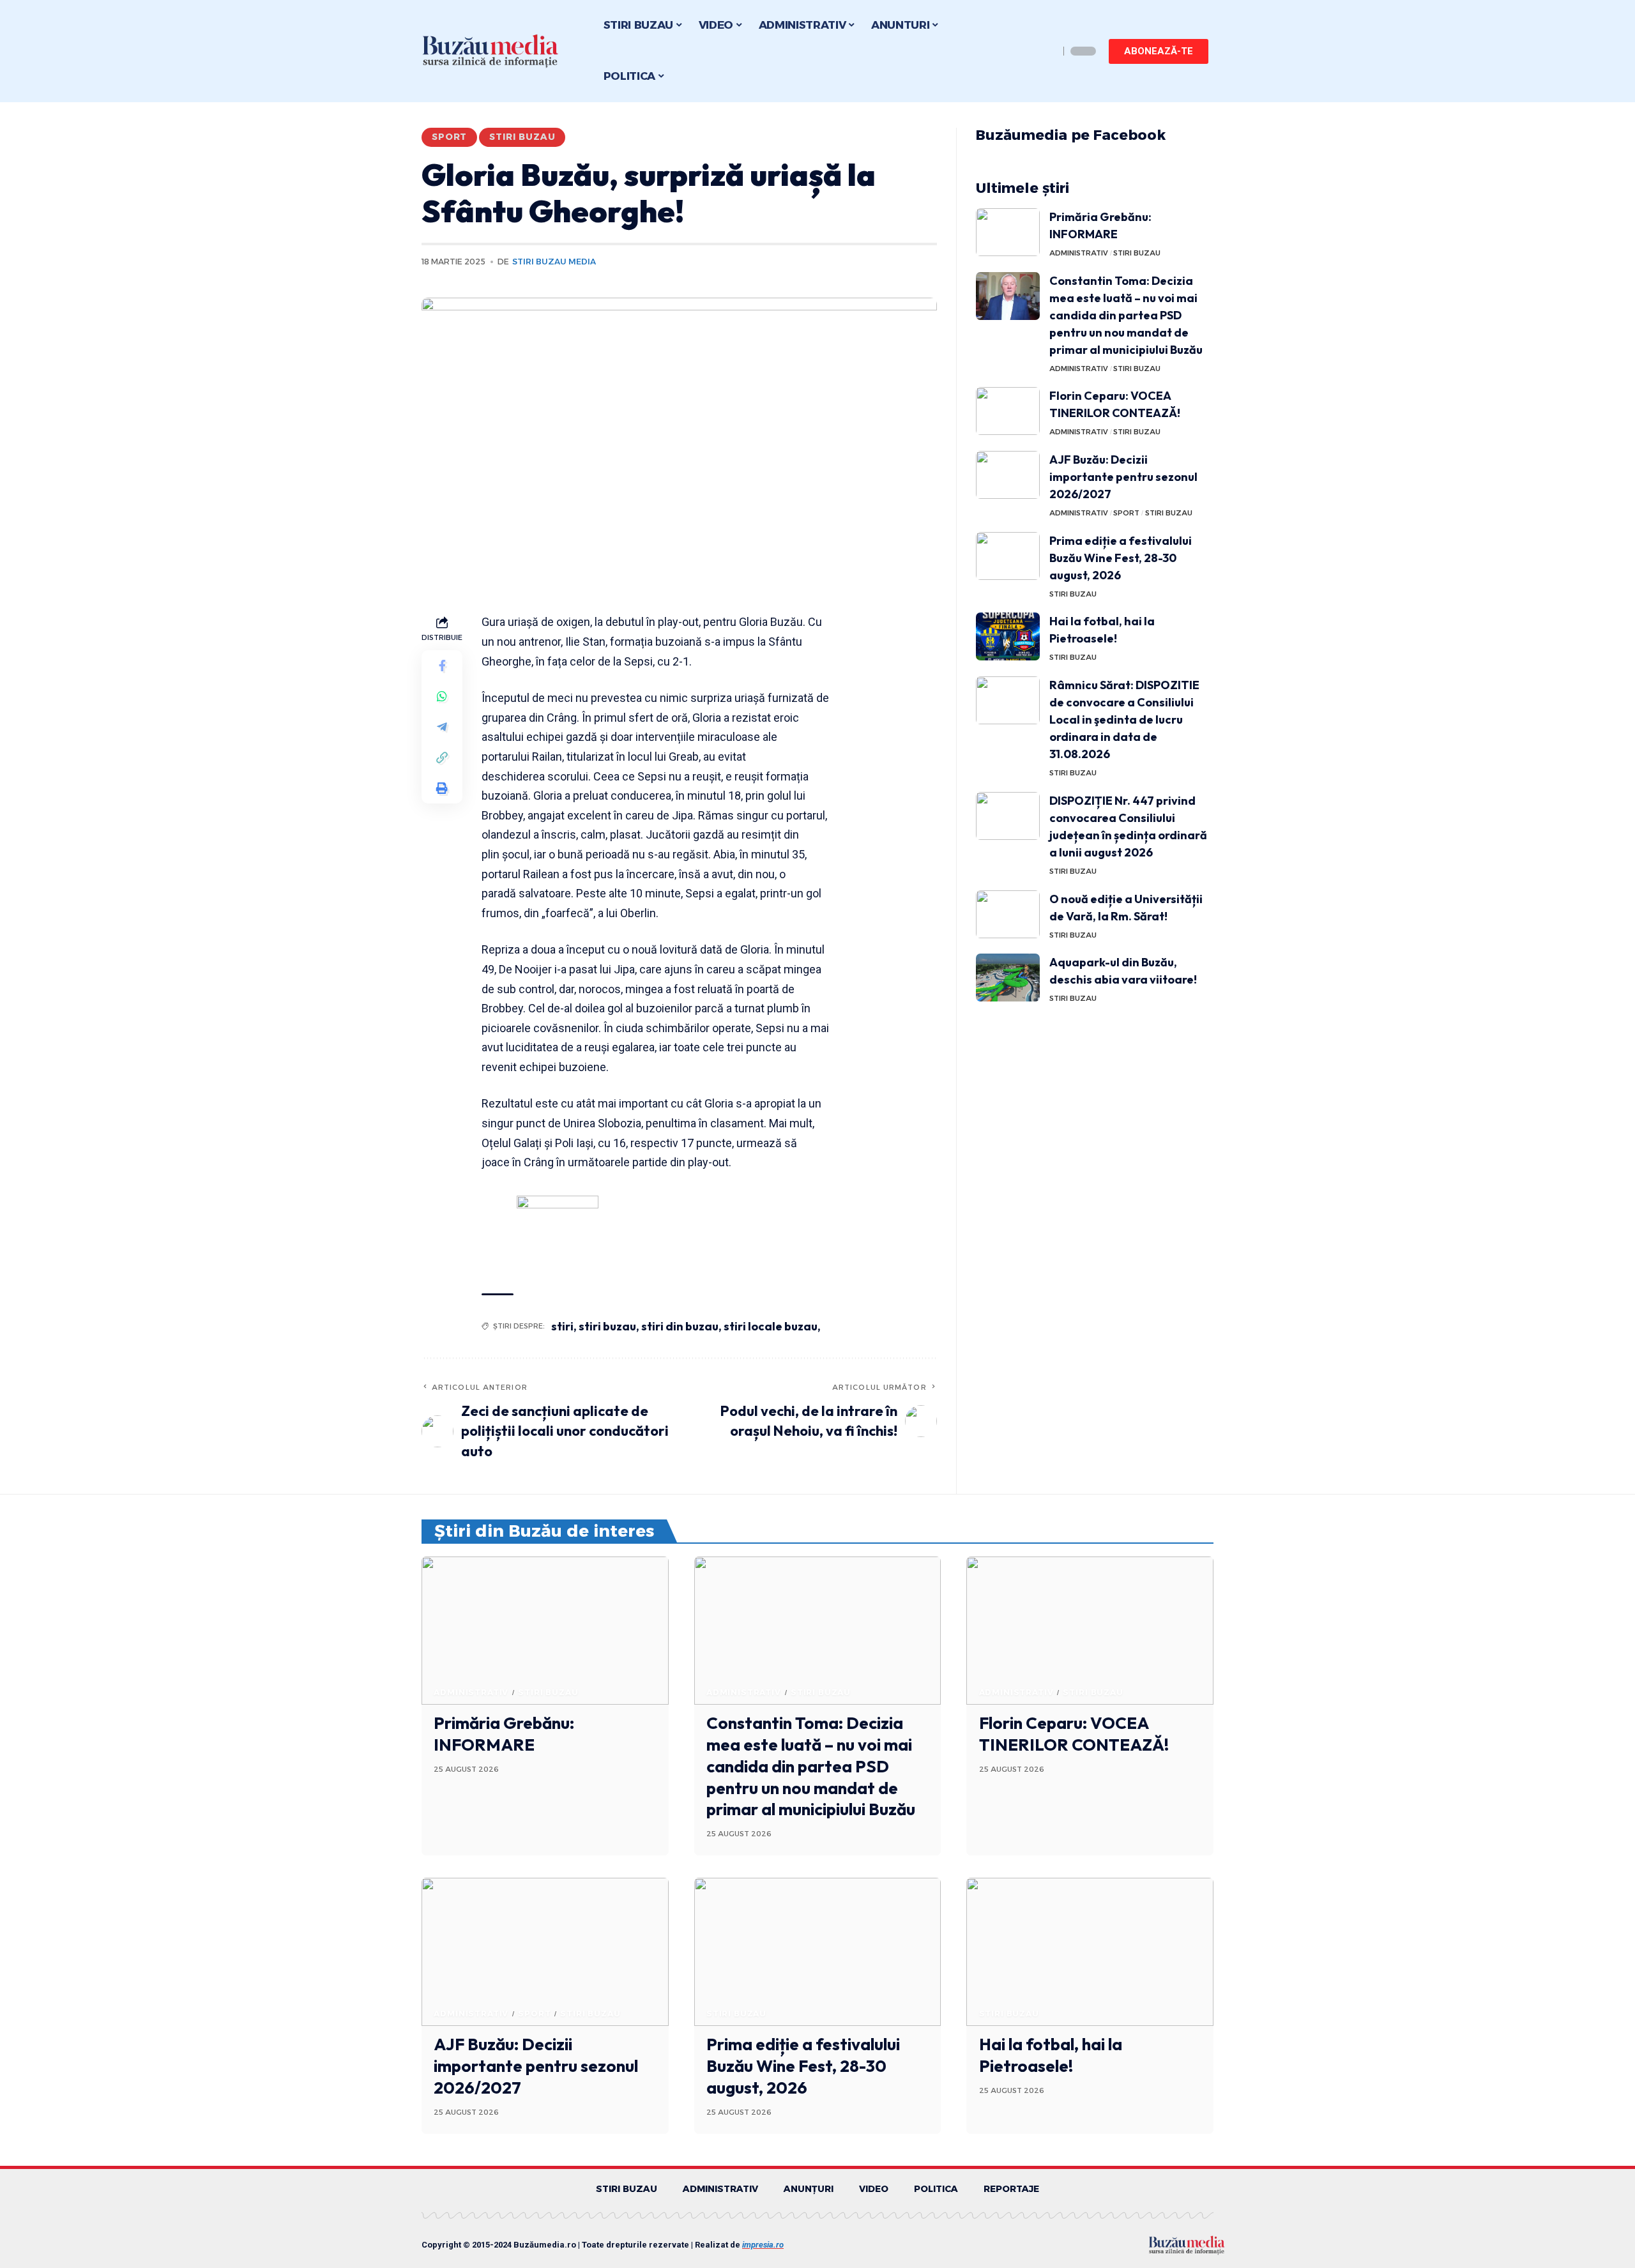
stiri (562, 1326)
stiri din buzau (680, 1326)
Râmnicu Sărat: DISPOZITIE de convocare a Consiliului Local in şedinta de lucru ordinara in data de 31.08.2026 (1124, 719)
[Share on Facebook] (442, 666)
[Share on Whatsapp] (442, 697)
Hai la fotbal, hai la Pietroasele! (1051, 2055)
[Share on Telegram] (442, 727)
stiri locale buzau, (772, 1326)
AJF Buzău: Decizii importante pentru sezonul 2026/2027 (1123, 477)
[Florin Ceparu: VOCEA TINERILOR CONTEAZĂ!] (1008, 411)
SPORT (449, 137)
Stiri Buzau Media (554, 262)
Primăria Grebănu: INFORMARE (504, 1734)
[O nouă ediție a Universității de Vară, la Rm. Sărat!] (1008, 914)
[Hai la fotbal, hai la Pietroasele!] (1008, 636)
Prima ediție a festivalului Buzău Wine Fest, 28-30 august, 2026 (1121, 558)
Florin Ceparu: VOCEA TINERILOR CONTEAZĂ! (1074, 1734)
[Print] (442, 789)
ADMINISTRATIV (1079, 253)
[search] (1046, 51)
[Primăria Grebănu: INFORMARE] (1008, 232)
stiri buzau (607, 1326)
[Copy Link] (442, 758)
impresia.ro (763, 2245)
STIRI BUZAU (522, 137)
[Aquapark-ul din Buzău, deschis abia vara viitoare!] (1008, 978)
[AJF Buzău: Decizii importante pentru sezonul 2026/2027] (1008, 475)
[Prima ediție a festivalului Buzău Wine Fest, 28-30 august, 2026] (1008, 556)
